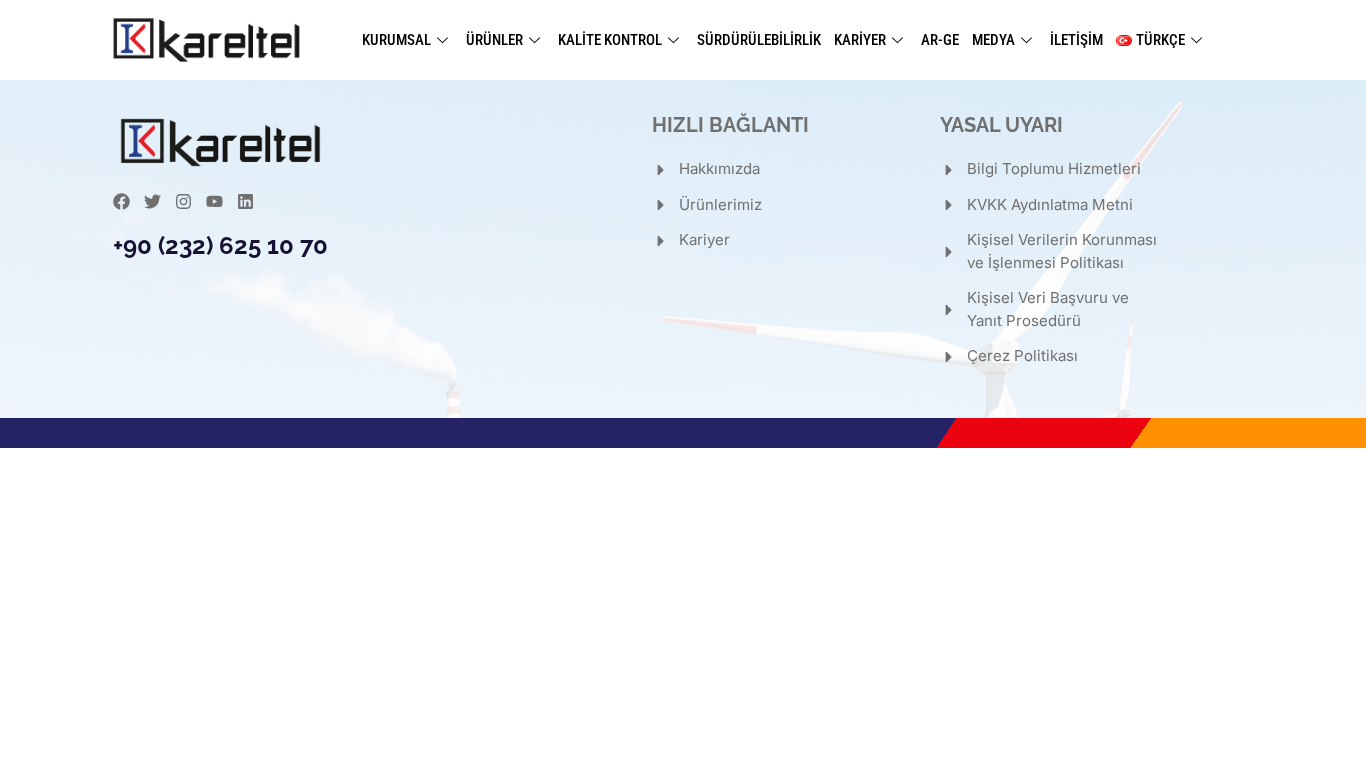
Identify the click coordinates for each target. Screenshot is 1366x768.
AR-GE (940, 40)
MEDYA (993, 40)
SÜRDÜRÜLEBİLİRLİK (759, 40)
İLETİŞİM (1076, 40)
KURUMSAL (396, 40)
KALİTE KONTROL (610, 40)
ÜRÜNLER (494, 40)
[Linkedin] (245, 201)
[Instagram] (183, 201)
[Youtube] (214, 201)
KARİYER (860, 40)
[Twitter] (152, 201)
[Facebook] (121, 201)
